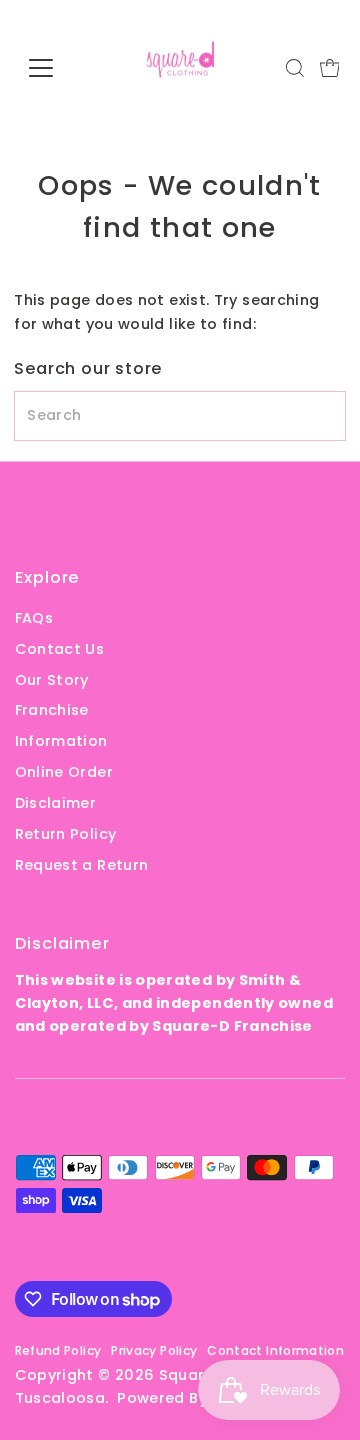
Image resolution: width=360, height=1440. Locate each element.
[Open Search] (295, 68)
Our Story (52, 680)
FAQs (34, 618)
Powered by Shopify (193, 1398)
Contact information (275, 1350)
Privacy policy (154, 1350)
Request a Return (82, 865)
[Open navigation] (53, 68)
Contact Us (60, 649)
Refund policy (58, 1350)
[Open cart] (330, 68)
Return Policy (66, 834)
